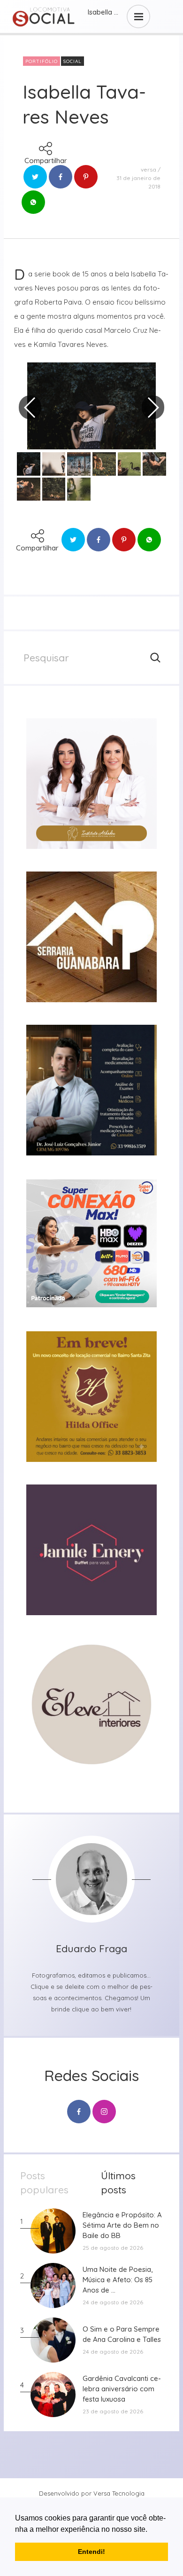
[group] (91, 784)
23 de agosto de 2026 (113, 2411)
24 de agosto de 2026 (113, 2302)
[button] (151, 2530)
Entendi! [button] (91, 2552)
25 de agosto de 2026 (113, 2248)
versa (149, 169)
